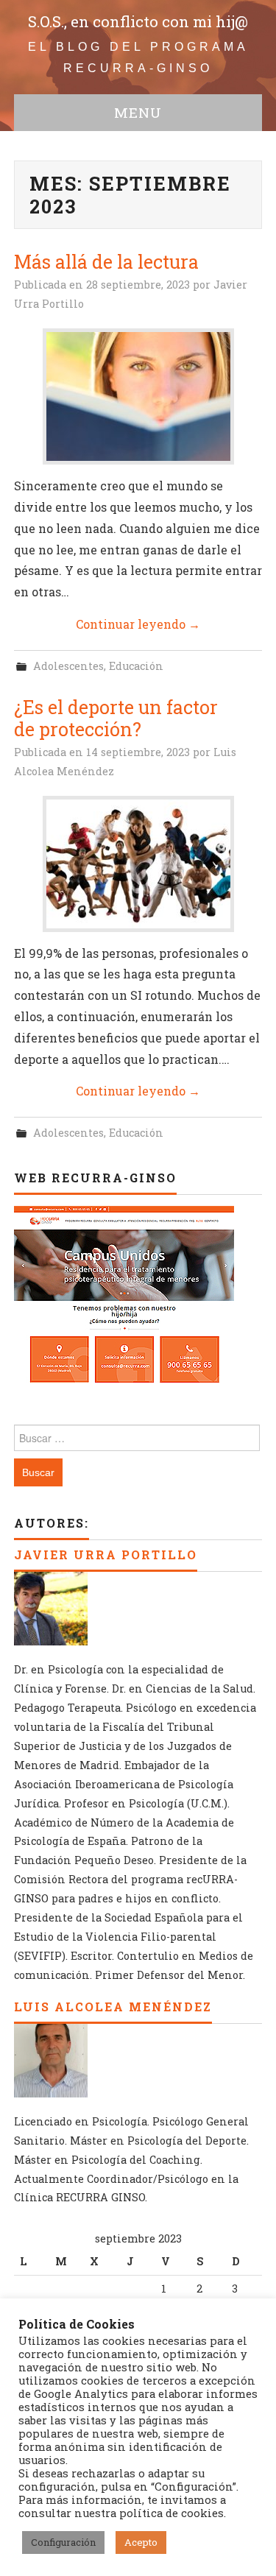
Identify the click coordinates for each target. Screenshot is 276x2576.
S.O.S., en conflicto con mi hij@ (138, 22)
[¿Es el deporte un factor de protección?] (138, 864)
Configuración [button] (63, 2542)
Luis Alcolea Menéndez (113, 2007)
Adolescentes (68, 666)
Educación (136, 666)
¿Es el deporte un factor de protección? (116, 718)
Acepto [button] (141, 2542)
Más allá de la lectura (106, 262)
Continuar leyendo (138, 624)
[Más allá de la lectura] (138, 396)
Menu (138, 112)
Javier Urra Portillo (106, 1555)
